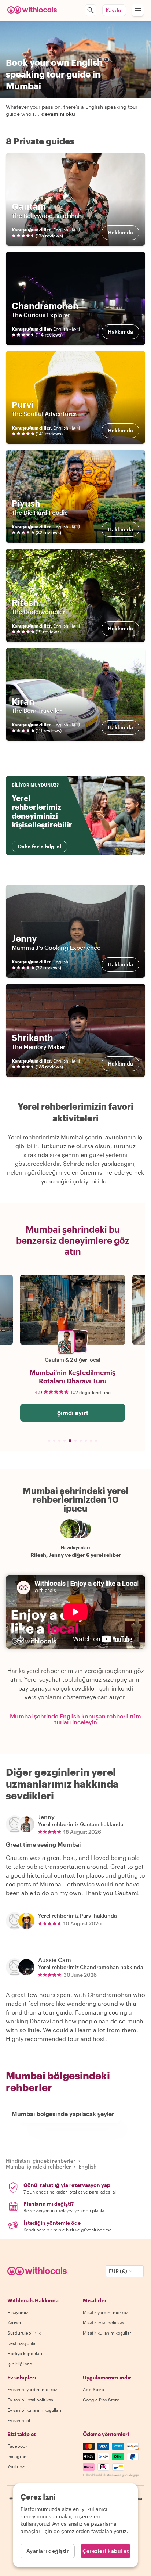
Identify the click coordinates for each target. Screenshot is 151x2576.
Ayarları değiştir (48, 2551)
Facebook (17, 2446)
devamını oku (58, 114)
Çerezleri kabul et (106, 2551)
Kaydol (114, 10)
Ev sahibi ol (19, 2420)
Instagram (18, 2456)
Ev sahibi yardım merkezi (33, 2389)
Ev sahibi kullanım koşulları (34, 2410)
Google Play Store (101, 2400)
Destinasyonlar (22, 2343)
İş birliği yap (20, 2364)
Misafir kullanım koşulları (108, 2333)
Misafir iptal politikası (104, 2322)
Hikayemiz (18, 2312)
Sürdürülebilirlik (24, 2333)
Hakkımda (120, 232)
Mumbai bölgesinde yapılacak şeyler (63, 2114)
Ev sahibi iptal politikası (31, 2400)
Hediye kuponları (25, 2353)
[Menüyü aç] (138, 10)
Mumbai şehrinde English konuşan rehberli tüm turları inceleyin (75, 1719)
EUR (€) (118, 2271)
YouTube (16, 2467)
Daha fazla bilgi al (40, 846)
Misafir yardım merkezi (106, 2312)
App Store (93, 2389)
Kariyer (14, 2322)
